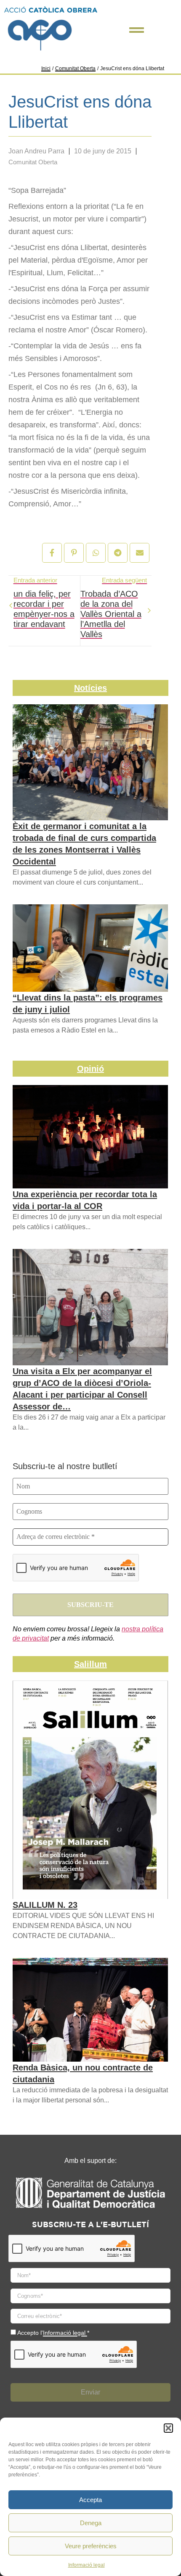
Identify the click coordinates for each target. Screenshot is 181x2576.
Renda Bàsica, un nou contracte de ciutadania (83, 2073)
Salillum (90, 1664)
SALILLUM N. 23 (45, 1905)
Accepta (90, 2500)
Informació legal (87, 2565)
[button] (168, 2428)
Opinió (90, 1069)
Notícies (90, 688)
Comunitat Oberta (75, 68)
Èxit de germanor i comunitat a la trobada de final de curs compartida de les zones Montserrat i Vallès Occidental (84, 844)
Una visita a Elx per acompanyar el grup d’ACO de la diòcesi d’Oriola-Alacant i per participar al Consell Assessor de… (82, 1389)
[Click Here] (137, 30)
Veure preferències (91, 2546)
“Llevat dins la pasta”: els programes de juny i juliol (88, 1004)
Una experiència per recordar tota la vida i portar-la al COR (85, 1200)
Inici (46, 68)
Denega (91, 2523)
